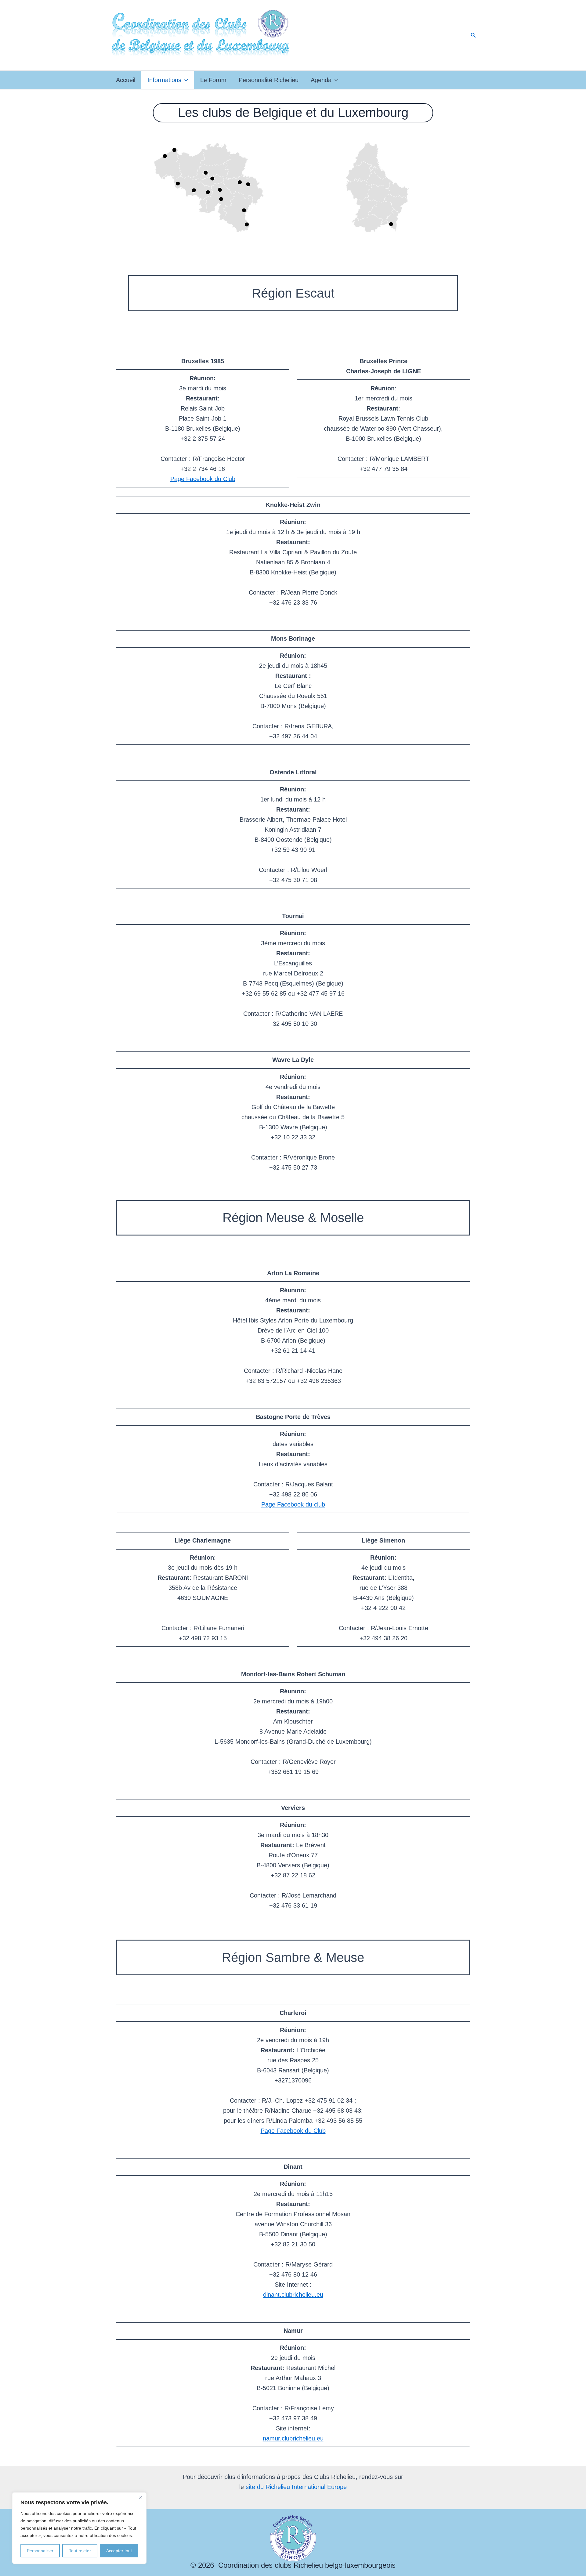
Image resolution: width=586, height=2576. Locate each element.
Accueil (126, 80)
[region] (79, 2528)
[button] (473, 35)
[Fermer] (140, 2498)
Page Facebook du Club (203, 479)
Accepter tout (119, 2551)
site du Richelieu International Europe (296, 2487)
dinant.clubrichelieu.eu (293, 2295)
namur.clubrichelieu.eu (293, 2438)
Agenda (321, 80)
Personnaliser (40, 2551)
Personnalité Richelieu (269, 80)
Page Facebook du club (293, 1504)
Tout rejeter (80, 2551)
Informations (164, 80)
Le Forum (213, 80)
